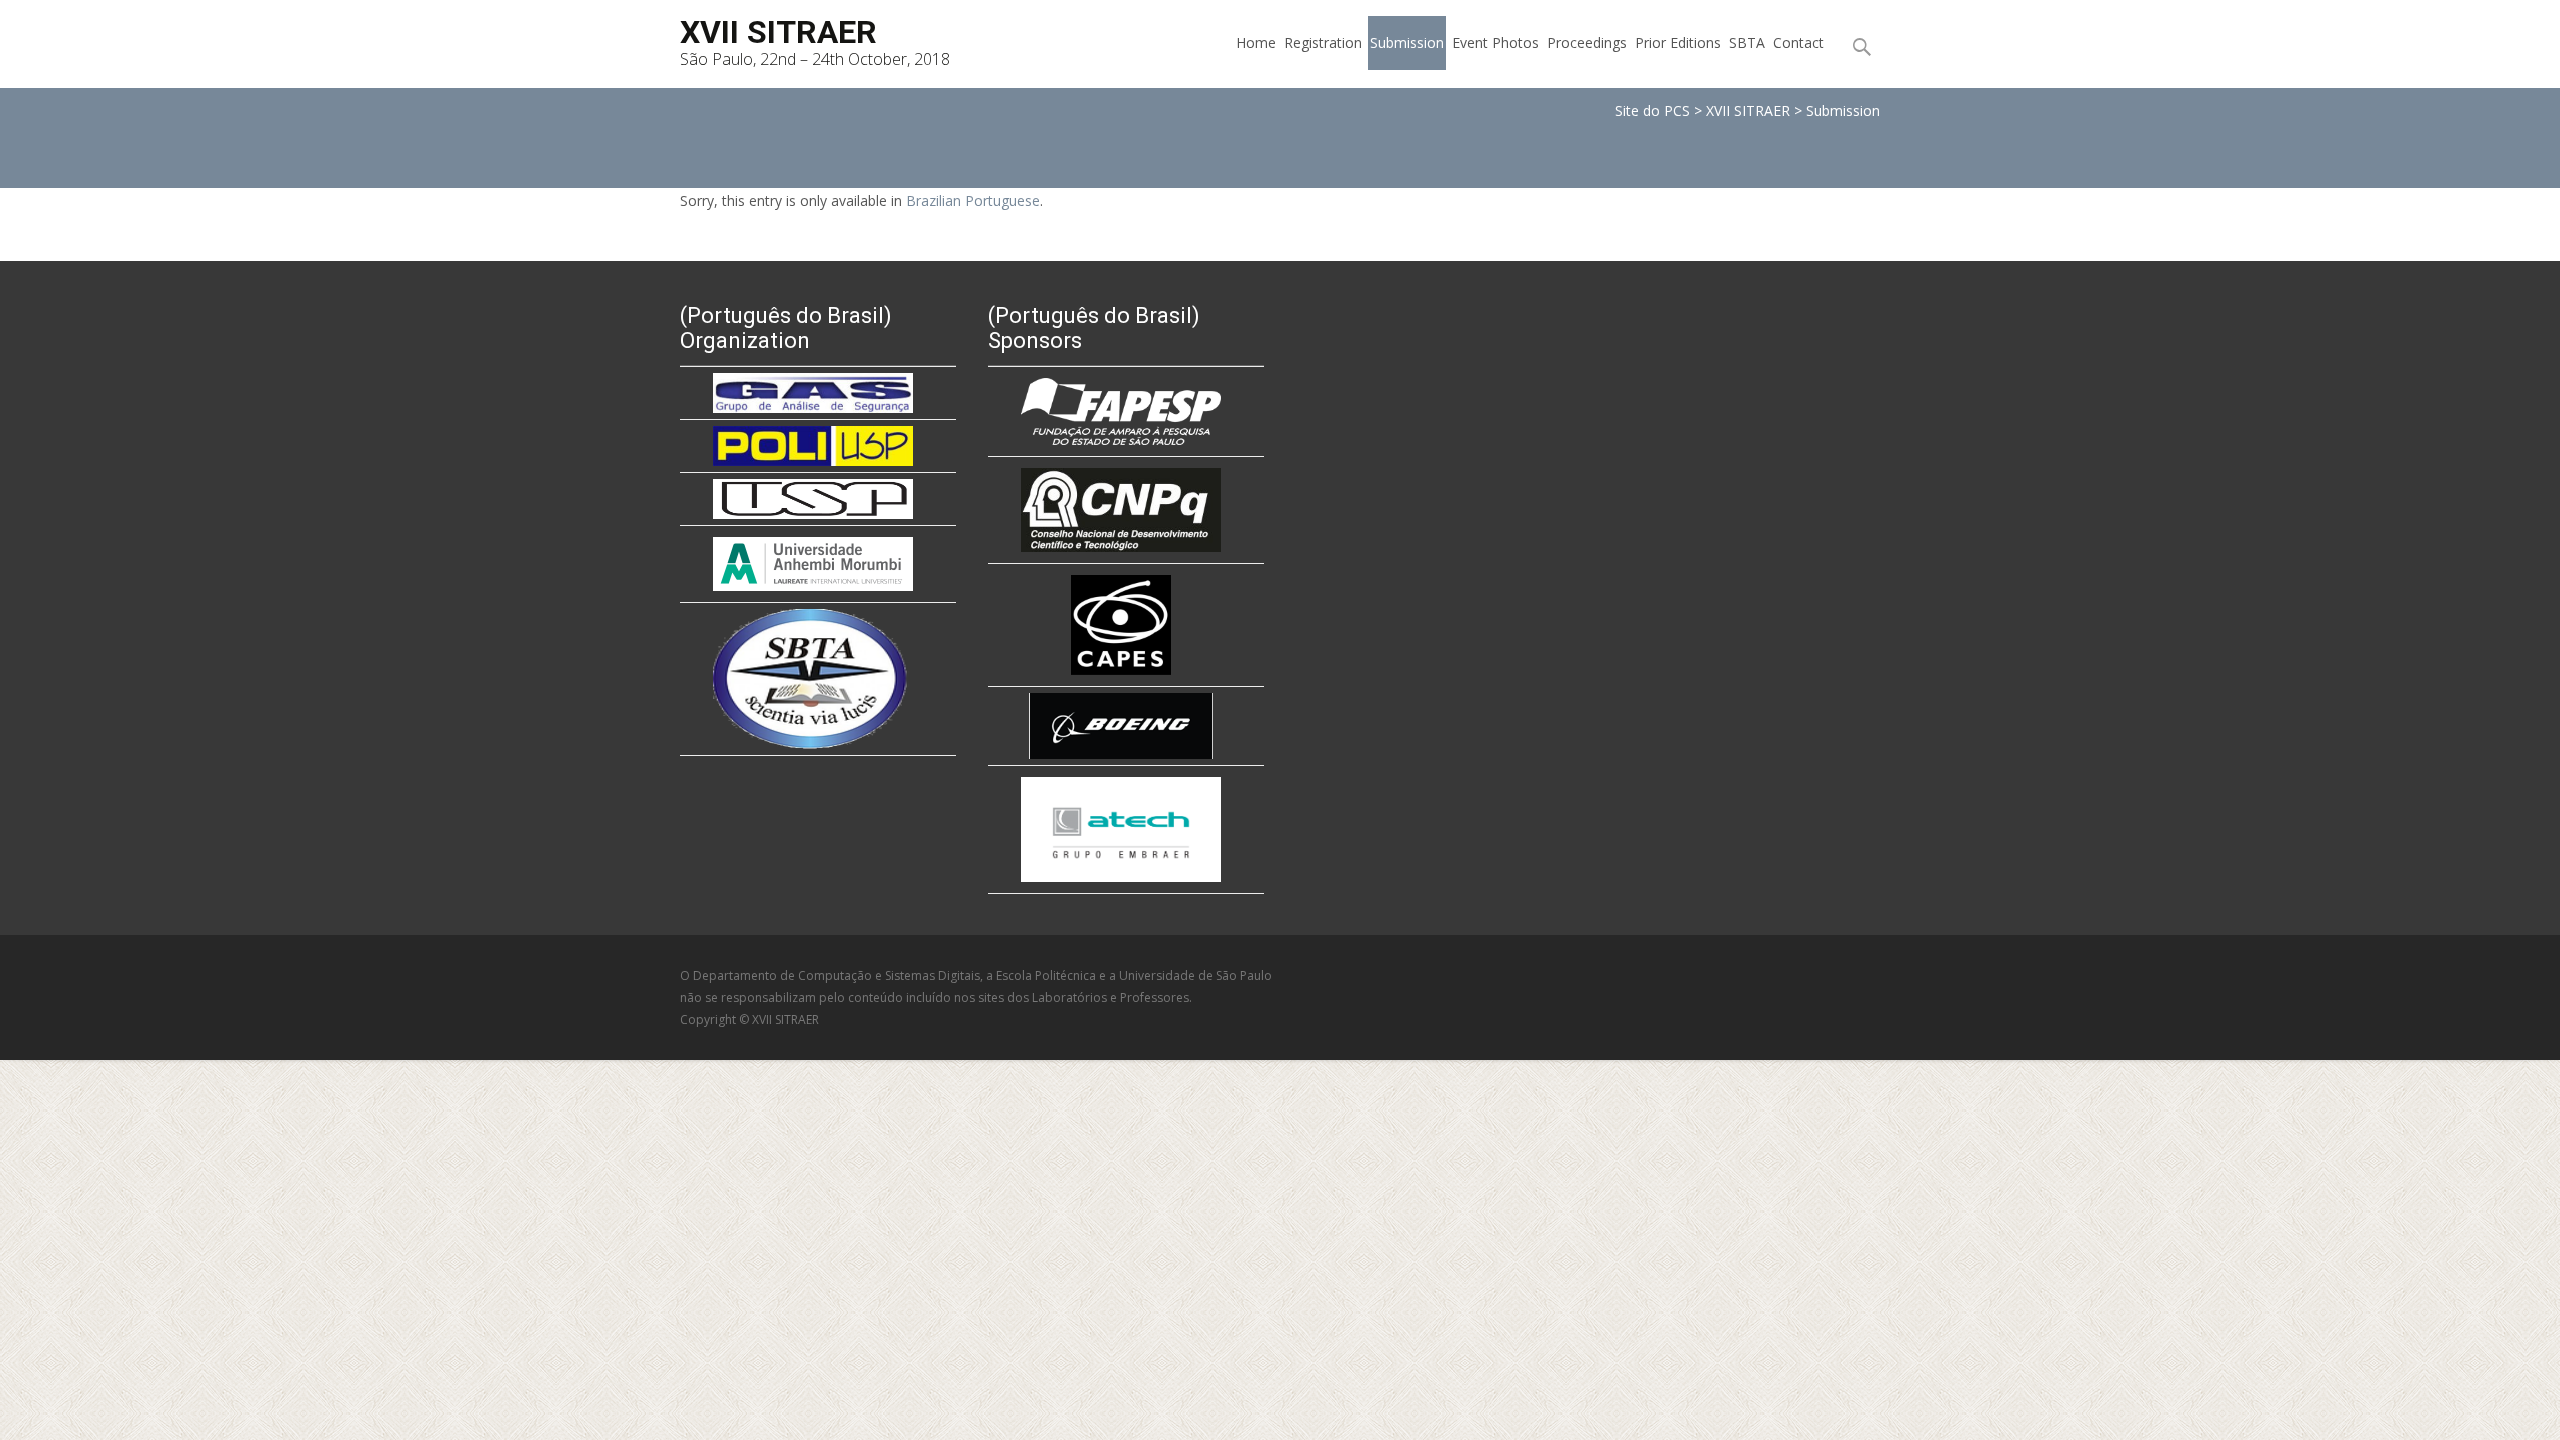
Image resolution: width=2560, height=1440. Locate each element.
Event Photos (1495, 42)
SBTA (1747, 42)
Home (1256, 42)
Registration (1323, 42)
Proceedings (1587, 42)
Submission (1407, 42)
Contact (1798, 42)
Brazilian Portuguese (973, 200)
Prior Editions (1678, 42)
